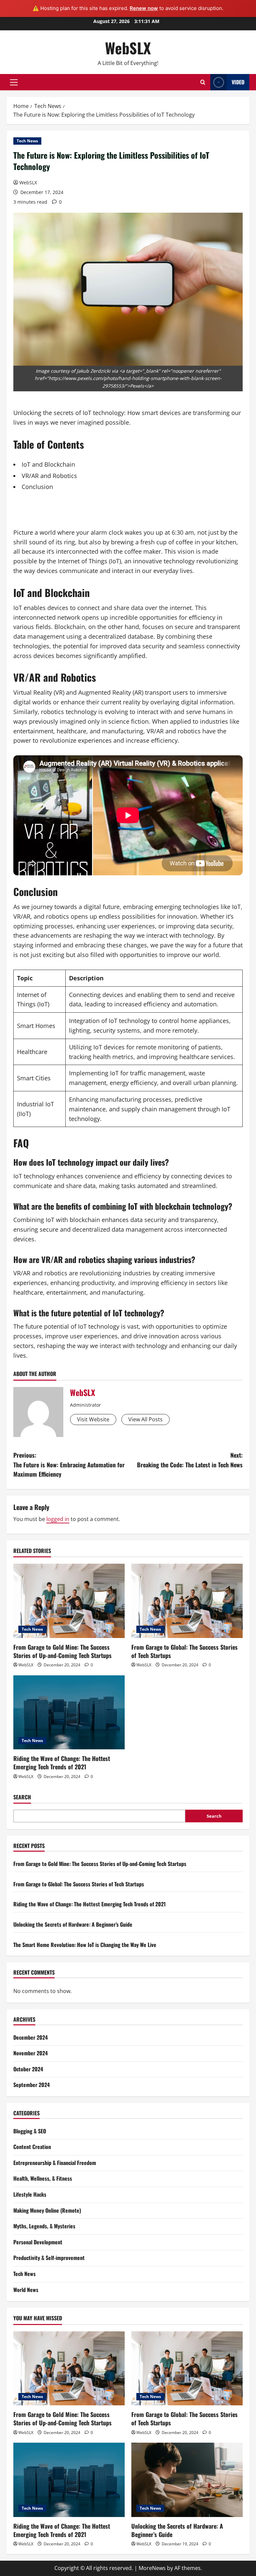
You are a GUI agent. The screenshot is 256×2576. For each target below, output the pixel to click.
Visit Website (93, 1419)
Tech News (27, 141)
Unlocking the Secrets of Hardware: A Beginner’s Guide (73, 1924)
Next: (190, 1460)
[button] (14, 82)
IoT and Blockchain (48, 464)
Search (22, 1797)
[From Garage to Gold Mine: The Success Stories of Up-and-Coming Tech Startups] (69, 1601)
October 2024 (28, 2069)
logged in (58, 1519)
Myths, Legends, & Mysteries (44, 2226)
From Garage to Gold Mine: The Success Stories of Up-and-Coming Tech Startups (62, 1651)
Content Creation (32, 2147)
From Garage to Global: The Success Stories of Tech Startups (184, 1651)
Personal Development (38, 2242)
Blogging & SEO (30, 2131)
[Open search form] (203, 82)
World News (26, 2290)
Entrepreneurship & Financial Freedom (55, 2163)
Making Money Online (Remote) (47, 2210)
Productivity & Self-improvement (49, 2258)
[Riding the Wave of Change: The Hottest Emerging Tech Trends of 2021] (69, 1712)
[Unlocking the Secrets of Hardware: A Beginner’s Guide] (187, 2480)
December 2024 (30, 2037)
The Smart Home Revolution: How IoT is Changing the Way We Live (85, 1945)
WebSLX (128, 48)
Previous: (69, 1465)
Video (238, 82)
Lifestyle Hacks (30, 2194)
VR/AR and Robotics (49, 476)
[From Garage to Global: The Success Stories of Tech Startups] (187, 1601)
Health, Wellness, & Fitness (43, 2178)
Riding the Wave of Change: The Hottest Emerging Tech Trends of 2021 (62, 1762)
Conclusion (37, 487)
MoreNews (152, 2568)
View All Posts (145, 1419)
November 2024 (30, 2053)
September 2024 (31, 2085)
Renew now (144, 8)
